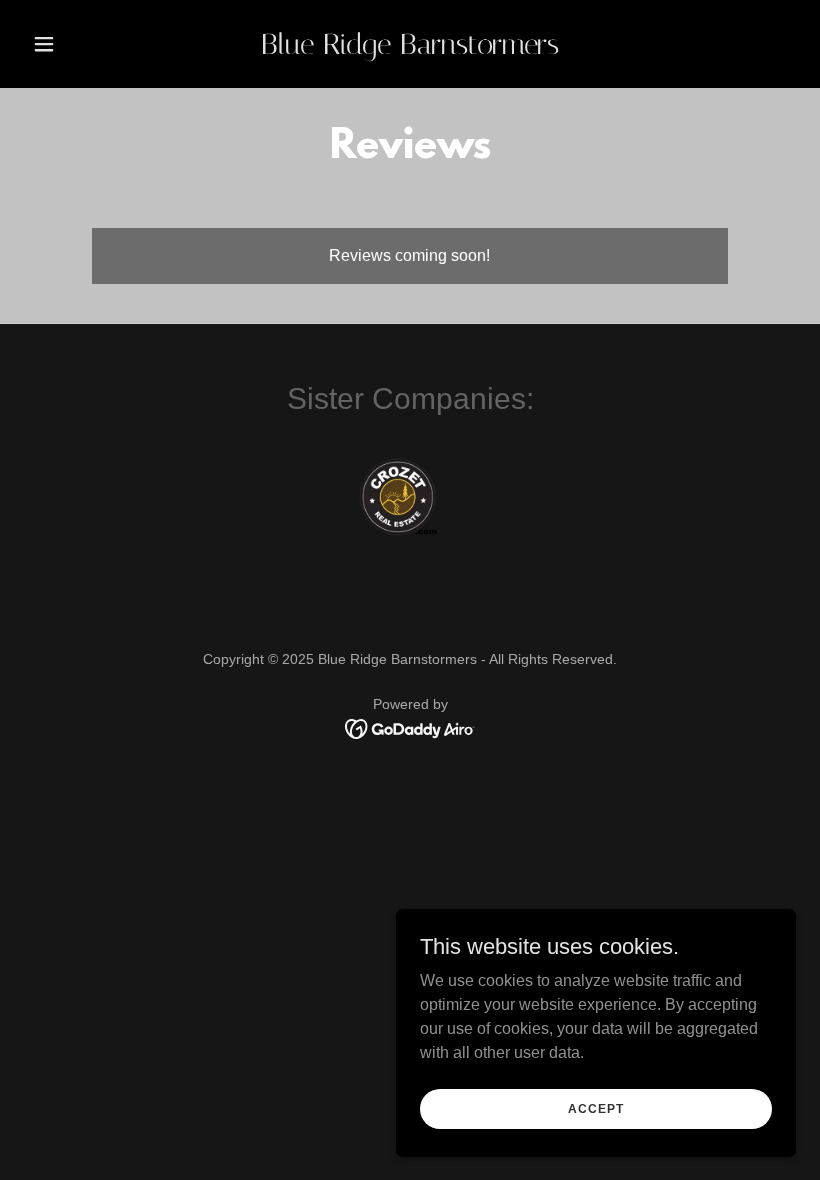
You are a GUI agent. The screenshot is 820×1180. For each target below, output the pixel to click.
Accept (595, 1108)
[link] (410, 48)
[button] (82, 44)
